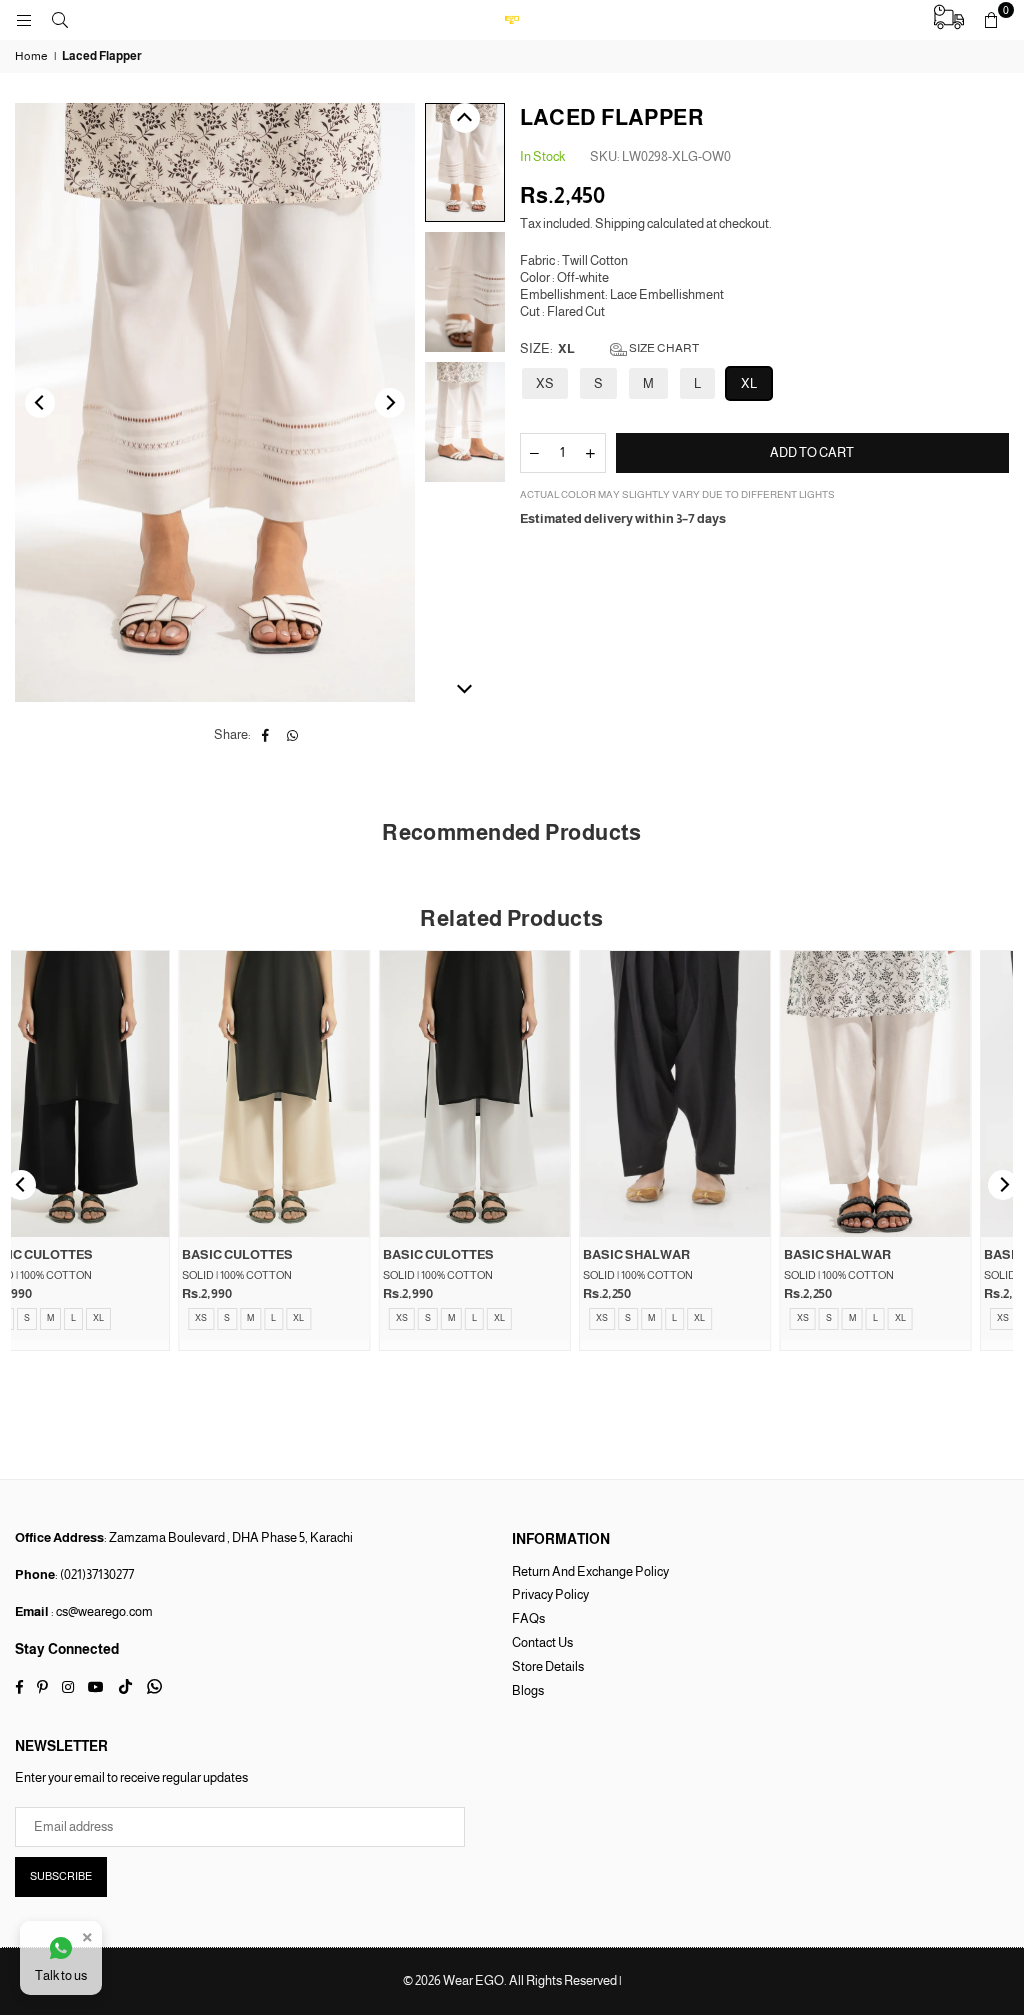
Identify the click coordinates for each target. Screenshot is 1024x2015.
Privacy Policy (550, 1594)
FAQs (528, 1618)
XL (749, 383)
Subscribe (61, 1876)
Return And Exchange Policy (590, 1571)
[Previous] (40, 403)
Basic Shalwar (72, 1254)
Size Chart (663, 348)
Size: (609, 348)
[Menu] (24, 19)
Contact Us (542, 1642)
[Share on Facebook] (265, 735)
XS (545, 383)
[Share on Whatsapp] (292, 735)
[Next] (390, 403)
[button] (991, 20)
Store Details (548, 1666)
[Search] (60, 19)
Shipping (620, 223)
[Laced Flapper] (465, 162)
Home (31, 56)
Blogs (528, 1690)
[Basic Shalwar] (111, 1094)
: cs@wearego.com (101, 1611)
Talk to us (61, 1975)
